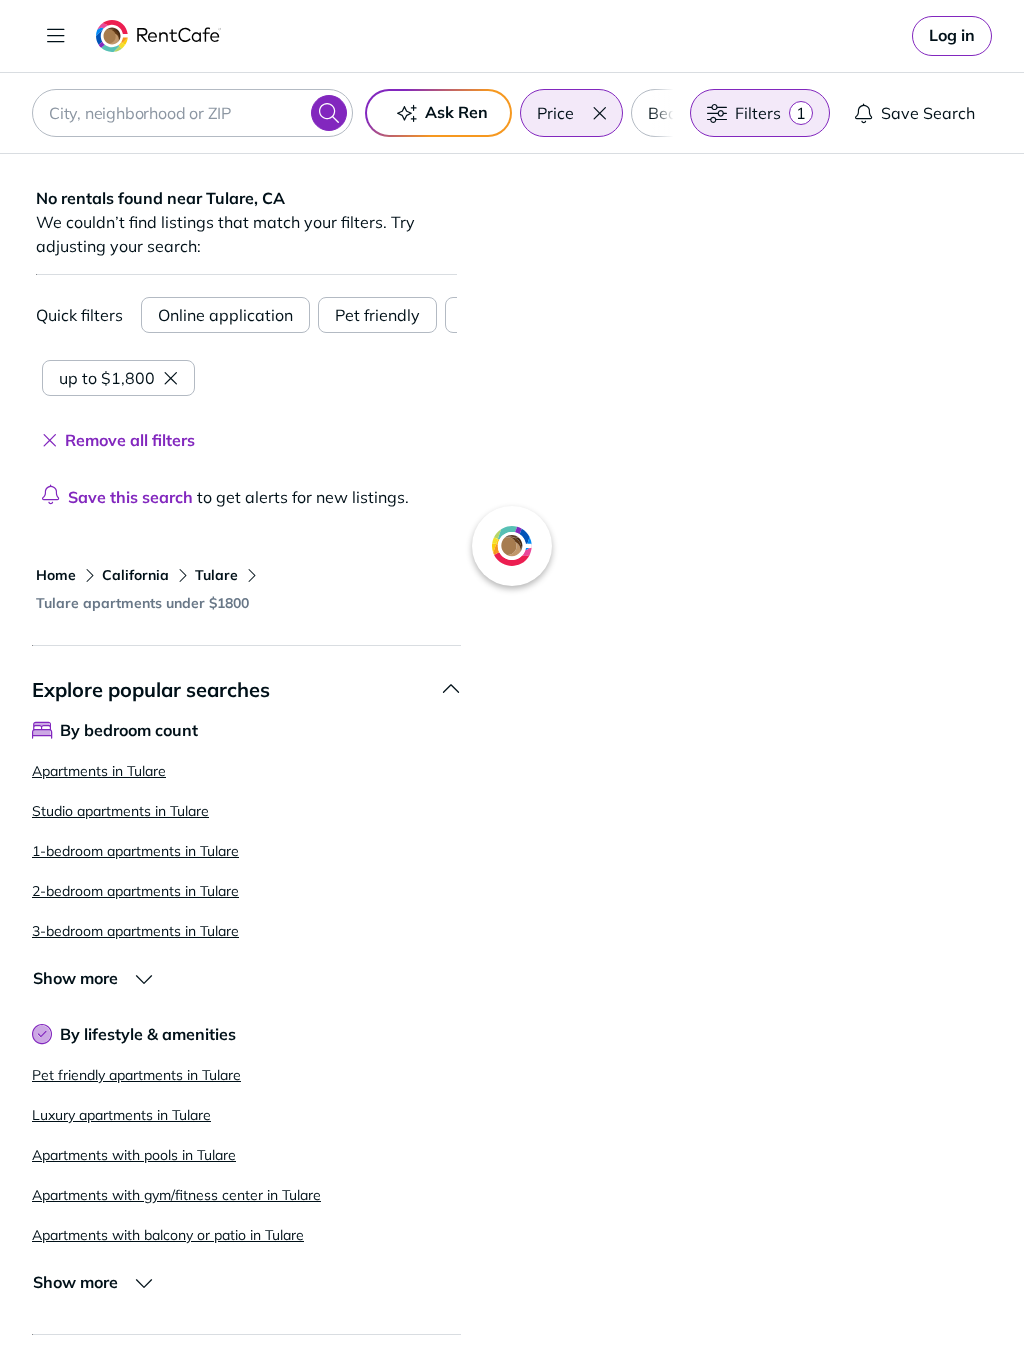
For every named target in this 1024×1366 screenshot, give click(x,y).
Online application (225, 315)
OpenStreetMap (842, 1307)
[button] (599, 113)
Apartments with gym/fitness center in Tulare (176, 1195)
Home (56, 575)
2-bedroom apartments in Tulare (135, 891)
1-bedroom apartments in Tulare (135, 851)
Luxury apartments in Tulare (121, 1115)
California (135, 575)
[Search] (329, 113)
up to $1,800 (107, 378)
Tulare (216, 575)
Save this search (130, 497)
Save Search (928, 113)
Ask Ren (456, 112)
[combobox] (192, 113)
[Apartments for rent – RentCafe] (158, 36)
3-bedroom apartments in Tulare (135, 931)
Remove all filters (130, 440)
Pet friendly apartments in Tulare (136, 1075)
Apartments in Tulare (99, 771)
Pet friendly (377, 315)
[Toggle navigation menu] (56, 36)
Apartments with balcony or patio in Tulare (168, 1235)
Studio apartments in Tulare (120, 811)
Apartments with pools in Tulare (134, 1155)
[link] (952, 36)
